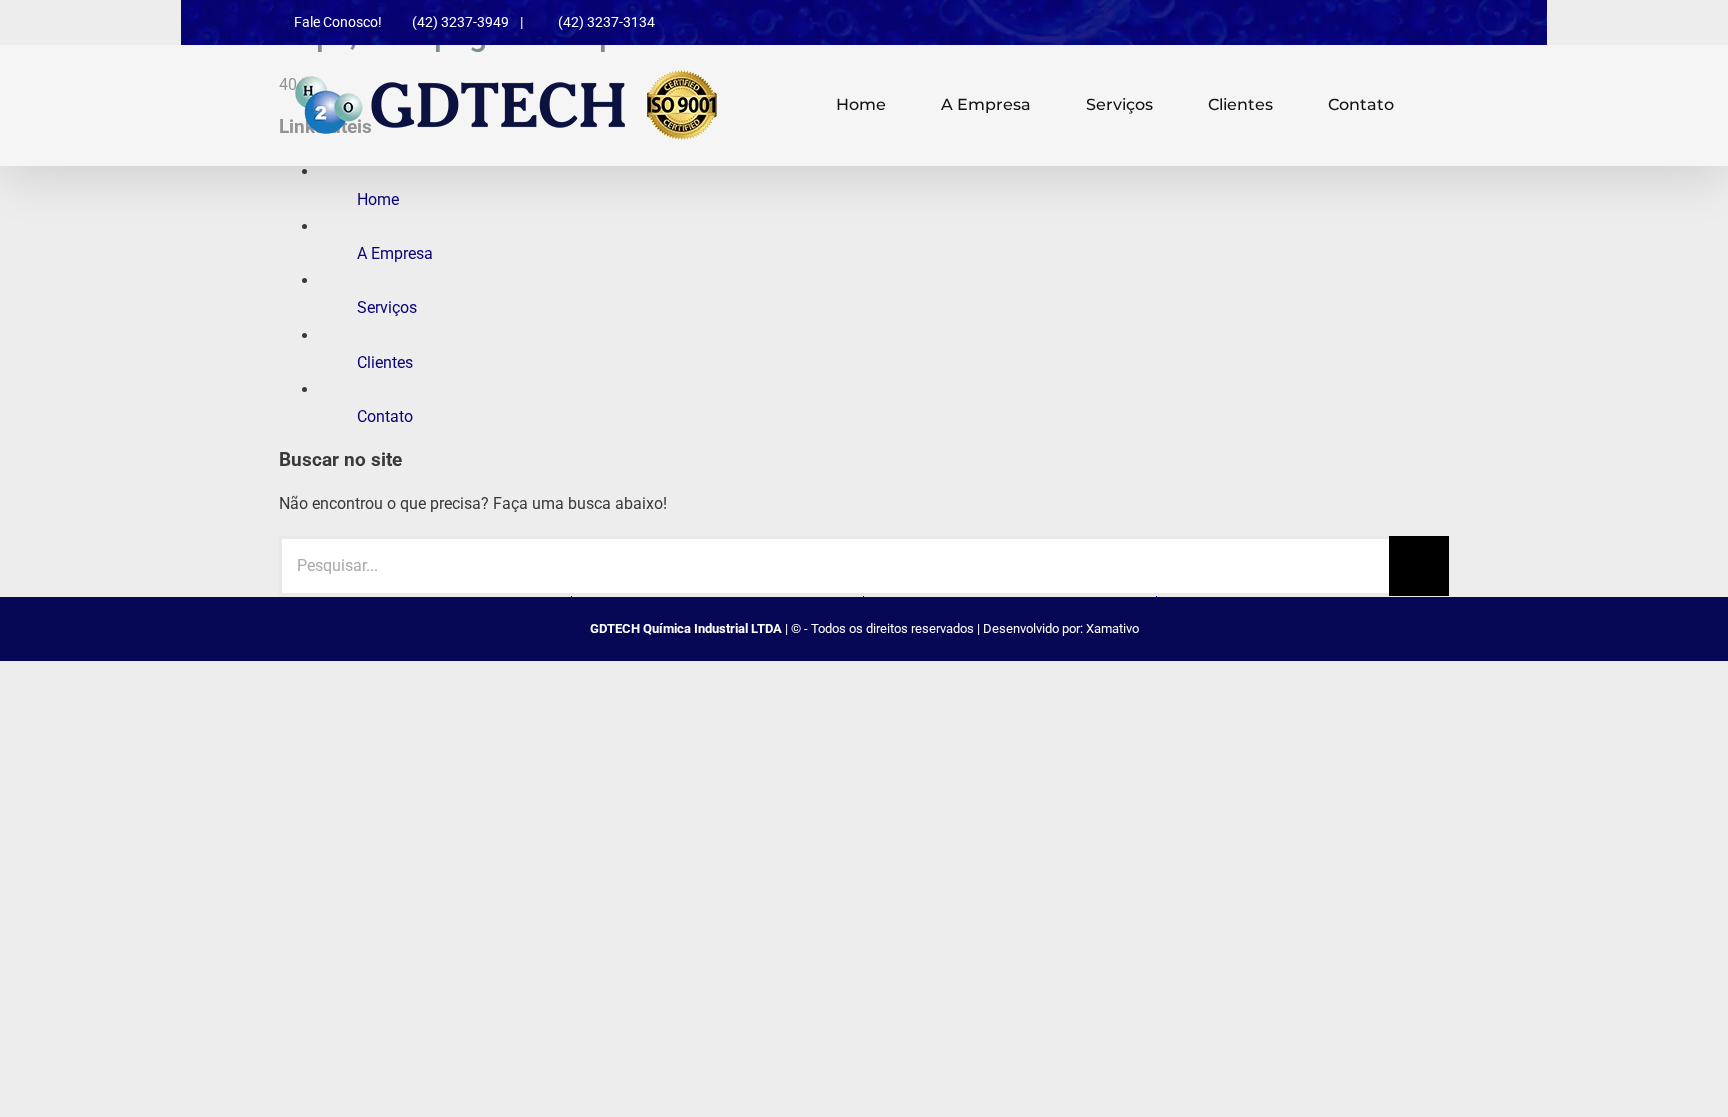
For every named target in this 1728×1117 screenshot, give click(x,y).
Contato (385, 416)
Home (378, 199)
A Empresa (395, 253)
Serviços (387, 307)
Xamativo (1112, 628)
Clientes (385, 362)
